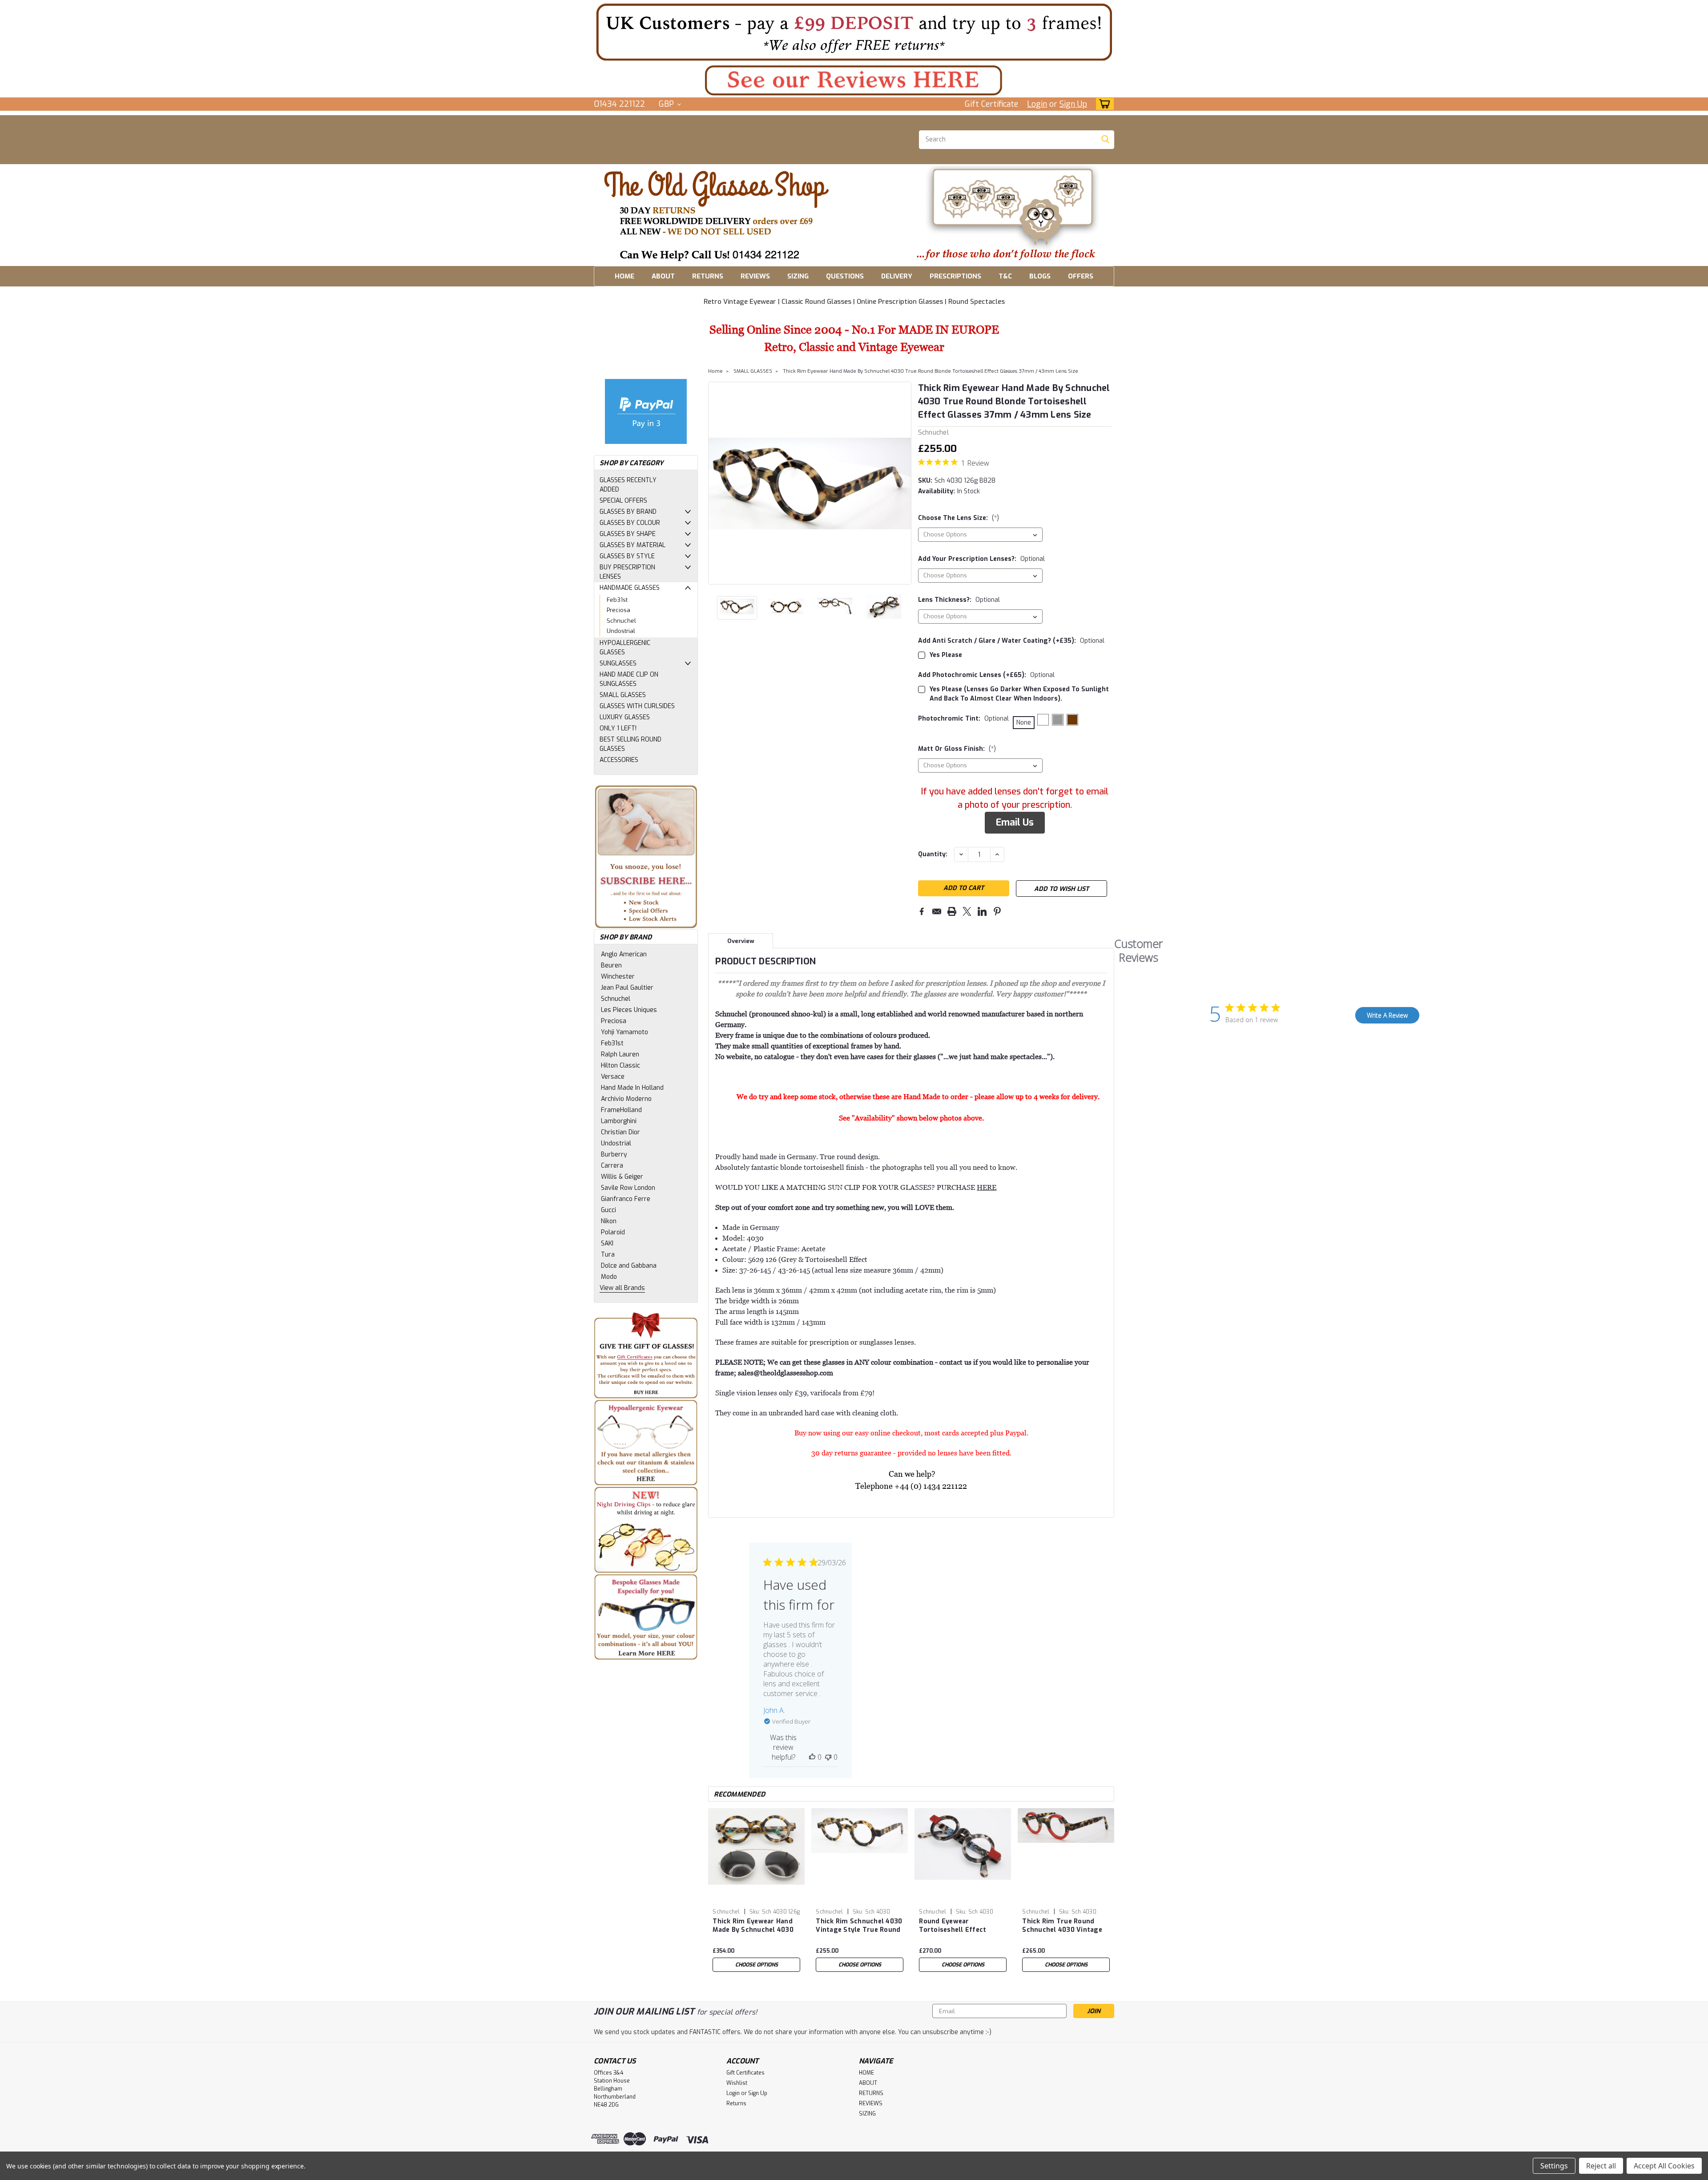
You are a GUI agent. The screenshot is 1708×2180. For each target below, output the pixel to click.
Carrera (612, 1166)
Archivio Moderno (626, 1099)
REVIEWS (755, 276)
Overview (741, 941)
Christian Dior (620, 1132)
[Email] (937, 911)
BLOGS (1040, 276)
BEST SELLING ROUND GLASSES (630, 744)
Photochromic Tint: (963, 719)
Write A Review (1387, 1015)
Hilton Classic (620, 1066)
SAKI (607, 1243)
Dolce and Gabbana (629, 1266)
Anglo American (624, 954)
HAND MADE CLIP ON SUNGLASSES (629, 679)
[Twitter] (967, 911)
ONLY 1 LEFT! (618, 728)
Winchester (618, 977)
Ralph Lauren (620, 1054)
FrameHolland (621, 1110)
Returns (736, 2103)
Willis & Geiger (622, 1177)
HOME (624, 276)
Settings (1554, 2166)
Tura (608, 1255)
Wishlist (737, 2083)
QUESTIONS (845, 276)
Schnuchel (621, 621)
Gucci (608, 1210)
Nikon (609, 1221)
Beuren (611, 965)
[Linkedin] (982, 911)
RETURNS (708, 276)
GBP (667, 104)
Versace (613, 1077)
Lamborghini (619, 1121)
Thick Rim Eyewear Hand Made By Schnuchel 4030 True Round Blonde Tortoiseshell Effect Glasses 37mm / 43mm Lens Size (931, 371)
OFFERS (1081, 276)
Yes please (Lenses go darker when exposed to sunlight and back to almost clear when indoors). (1019, 694)
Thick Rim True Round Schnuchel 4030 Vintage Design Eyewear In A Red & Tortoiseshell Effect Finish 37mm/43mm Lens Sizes (1065, 1926)
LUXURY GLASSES (625, 717)
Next (904, 483)
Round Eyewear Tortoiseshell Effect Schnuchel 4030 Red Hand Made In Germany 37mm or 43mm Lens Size (963, 1926)
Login (1037, 104)
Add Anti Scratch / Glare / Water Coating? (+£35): (1011, 641)
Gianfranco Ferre (626, 1199)
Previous (716, 483)
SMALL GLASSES (623, 695)
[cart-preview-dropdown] (1103, 104)
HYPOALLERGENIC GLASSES (625, 648)
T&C (1005, 276)
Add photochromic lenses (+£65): (986, 675)
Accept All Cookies (1664, 2166)
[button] (854, 32)
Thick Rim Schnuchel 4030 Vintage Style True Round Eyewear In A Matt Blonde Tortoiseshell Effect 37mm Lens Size (859, 1926)
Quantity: (933, 854)
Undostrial (621, 631)
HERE (987, 1187)
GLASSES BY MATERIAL (632, 545)
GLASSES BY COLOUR (630, 523)
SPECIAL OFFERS (623, 501)
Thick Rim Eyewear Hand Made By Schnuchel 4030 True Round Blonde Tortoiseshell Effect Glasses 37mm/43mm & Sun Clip (753, 1926)
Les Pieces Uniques (629, 1010)
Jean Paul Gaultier (627, 988)
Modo (609, 1277)
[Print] (952, 911)
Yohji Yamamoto (624, 1032)
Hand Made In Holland (632, 1088)
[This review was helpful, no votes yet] (812, 1757)
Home (715, 371)
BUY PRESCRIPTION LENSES (627, 572)
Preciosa (618, 610)
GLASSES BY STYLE (627, 556)
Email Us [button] (1015, 822)
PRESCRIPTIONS (955, 276)
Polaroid (613, 1232)
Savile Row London (628, 1188)
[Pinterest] (997, 911)
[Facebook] (922, 911)
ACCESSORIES (619, 760)
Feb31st (617, 600)
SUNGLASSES (618, 663)
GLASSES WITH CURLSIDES (637, 706)
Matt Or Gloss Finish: (957, 749)
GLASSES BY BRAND (628, 512)
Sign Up (1073, 104)
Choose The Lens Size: (959, 518)
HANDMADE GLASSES (630, 588)
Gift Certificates (745, 2073)
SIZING (798, 276)
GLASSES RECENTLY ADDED (628, 485)
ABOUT (663, 276)
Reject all (1601, 2166)
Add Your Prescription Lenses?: (981, 559)
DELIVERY (897, 276)
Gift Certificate (991, 104)
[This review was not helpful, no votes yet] (828, 1757)
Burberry (614, 1154)
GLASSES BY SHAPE (628, 534)
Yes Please (946, 655)
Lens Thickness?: (959, 600)
